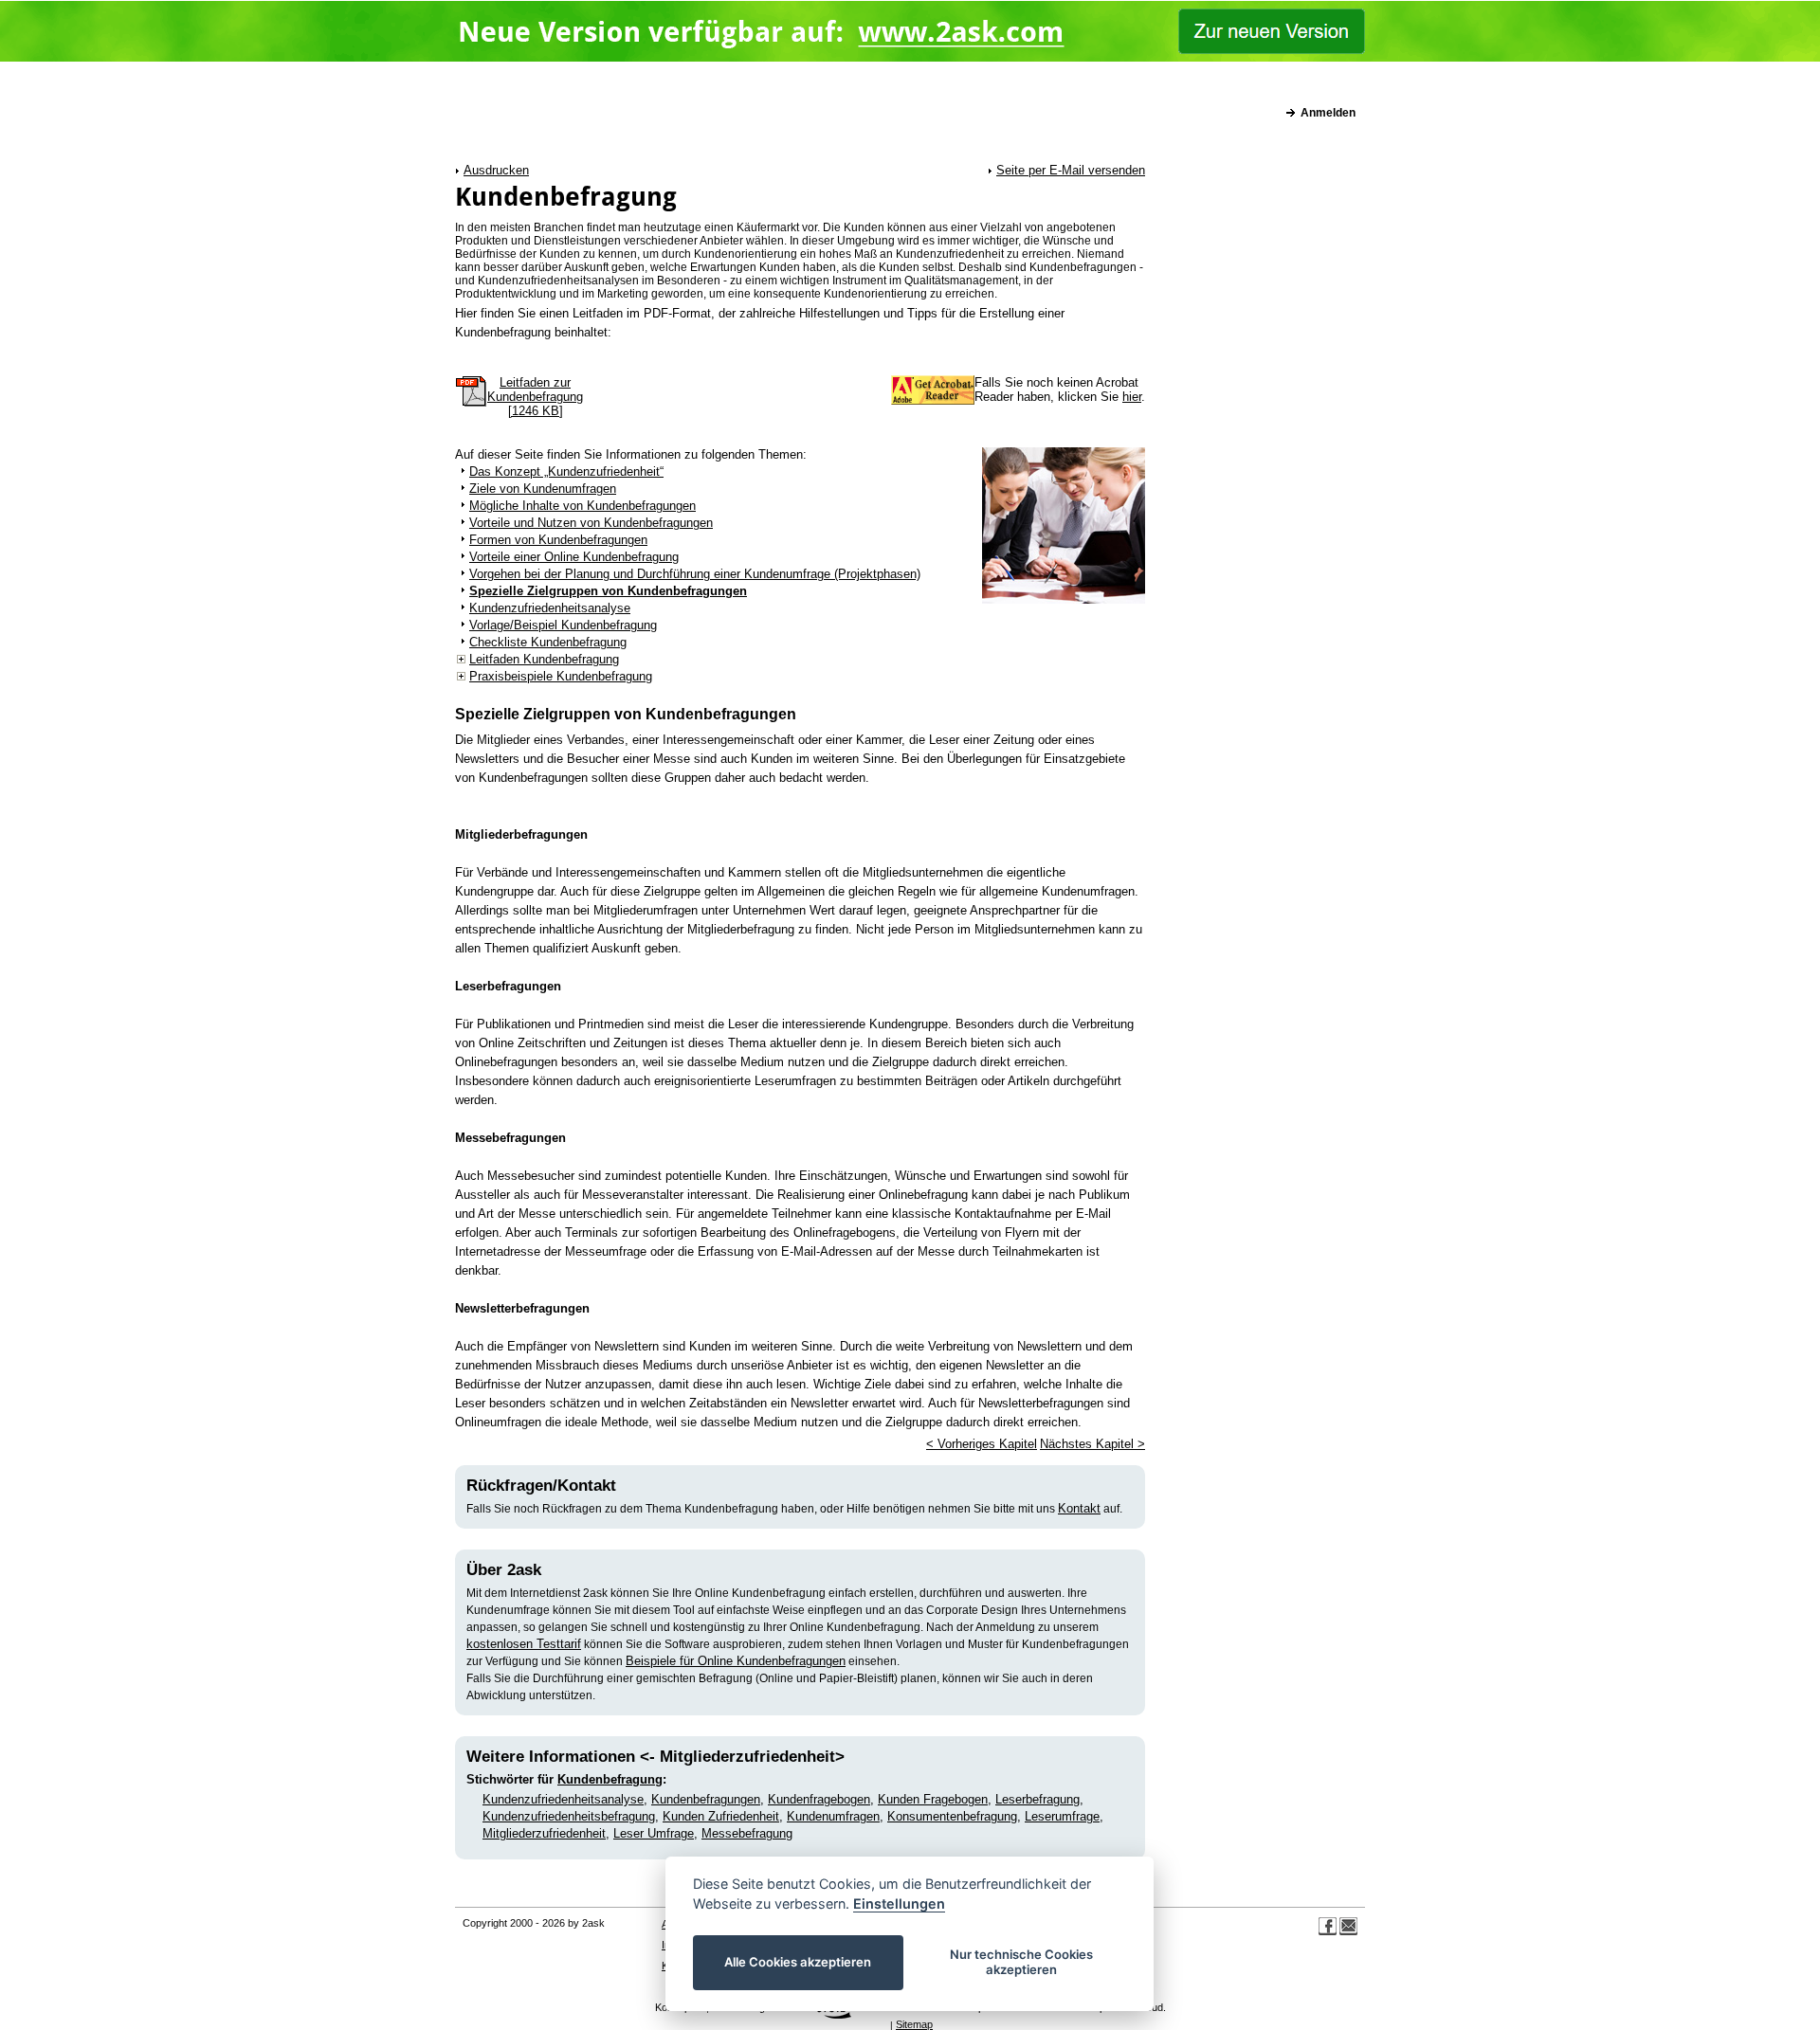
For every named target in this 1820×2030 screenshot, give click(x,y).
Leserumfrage (1062, 1816)
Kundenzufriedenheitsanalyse (550, 608)
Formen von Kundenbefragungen (558, 540)
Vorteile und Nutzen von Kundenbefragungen (591, 523)
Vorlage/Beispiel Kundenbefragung (563, 625)
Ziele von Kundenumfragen (543, 489)
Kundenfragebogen (819, 1799)
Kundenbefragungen (706, 1799)
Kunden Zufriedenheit (721, 1816)
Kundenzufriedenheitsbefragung (569, 1816)
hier (1132, 397)
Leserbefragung (1037, 1799)
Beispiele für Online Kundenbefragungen (736, 1661)
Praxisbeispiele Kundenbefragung (561, 676)
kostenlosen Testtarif (524, 1644)
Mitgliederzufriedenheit (544, 1833)
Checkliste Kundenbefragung (548, 642)
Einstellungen (899, 1903)
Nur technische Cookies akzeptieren (1021, 1962)
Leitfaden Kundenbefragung (544, 659)
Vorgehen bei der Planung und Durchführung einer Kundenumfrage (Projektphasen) (695, 574)
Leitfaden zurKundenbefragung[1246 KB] (535, 397)
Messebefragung (747, 1833)
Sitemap (914, 2024)
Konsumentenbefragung (952, 1816)
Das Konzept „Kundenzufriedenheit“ (566, 471)
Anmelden (1328, 113)
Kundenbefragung (610, 1779)
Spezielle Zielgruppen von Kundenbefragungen (608, 591)
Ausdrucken (496, 170)
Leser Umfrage (654, 1833)
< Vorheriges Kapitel (982, 1444)
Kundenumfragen (833, 1816)
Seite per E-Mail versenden (1071, 170)
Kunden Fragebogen (933, 1799)
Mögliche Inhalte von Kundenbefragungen (582, 506)
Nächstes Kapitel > (1092, 1444)
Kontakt (1079, 1508)
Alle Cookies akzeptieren (799, 1962)
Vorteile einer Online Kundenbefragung (574, 557)
